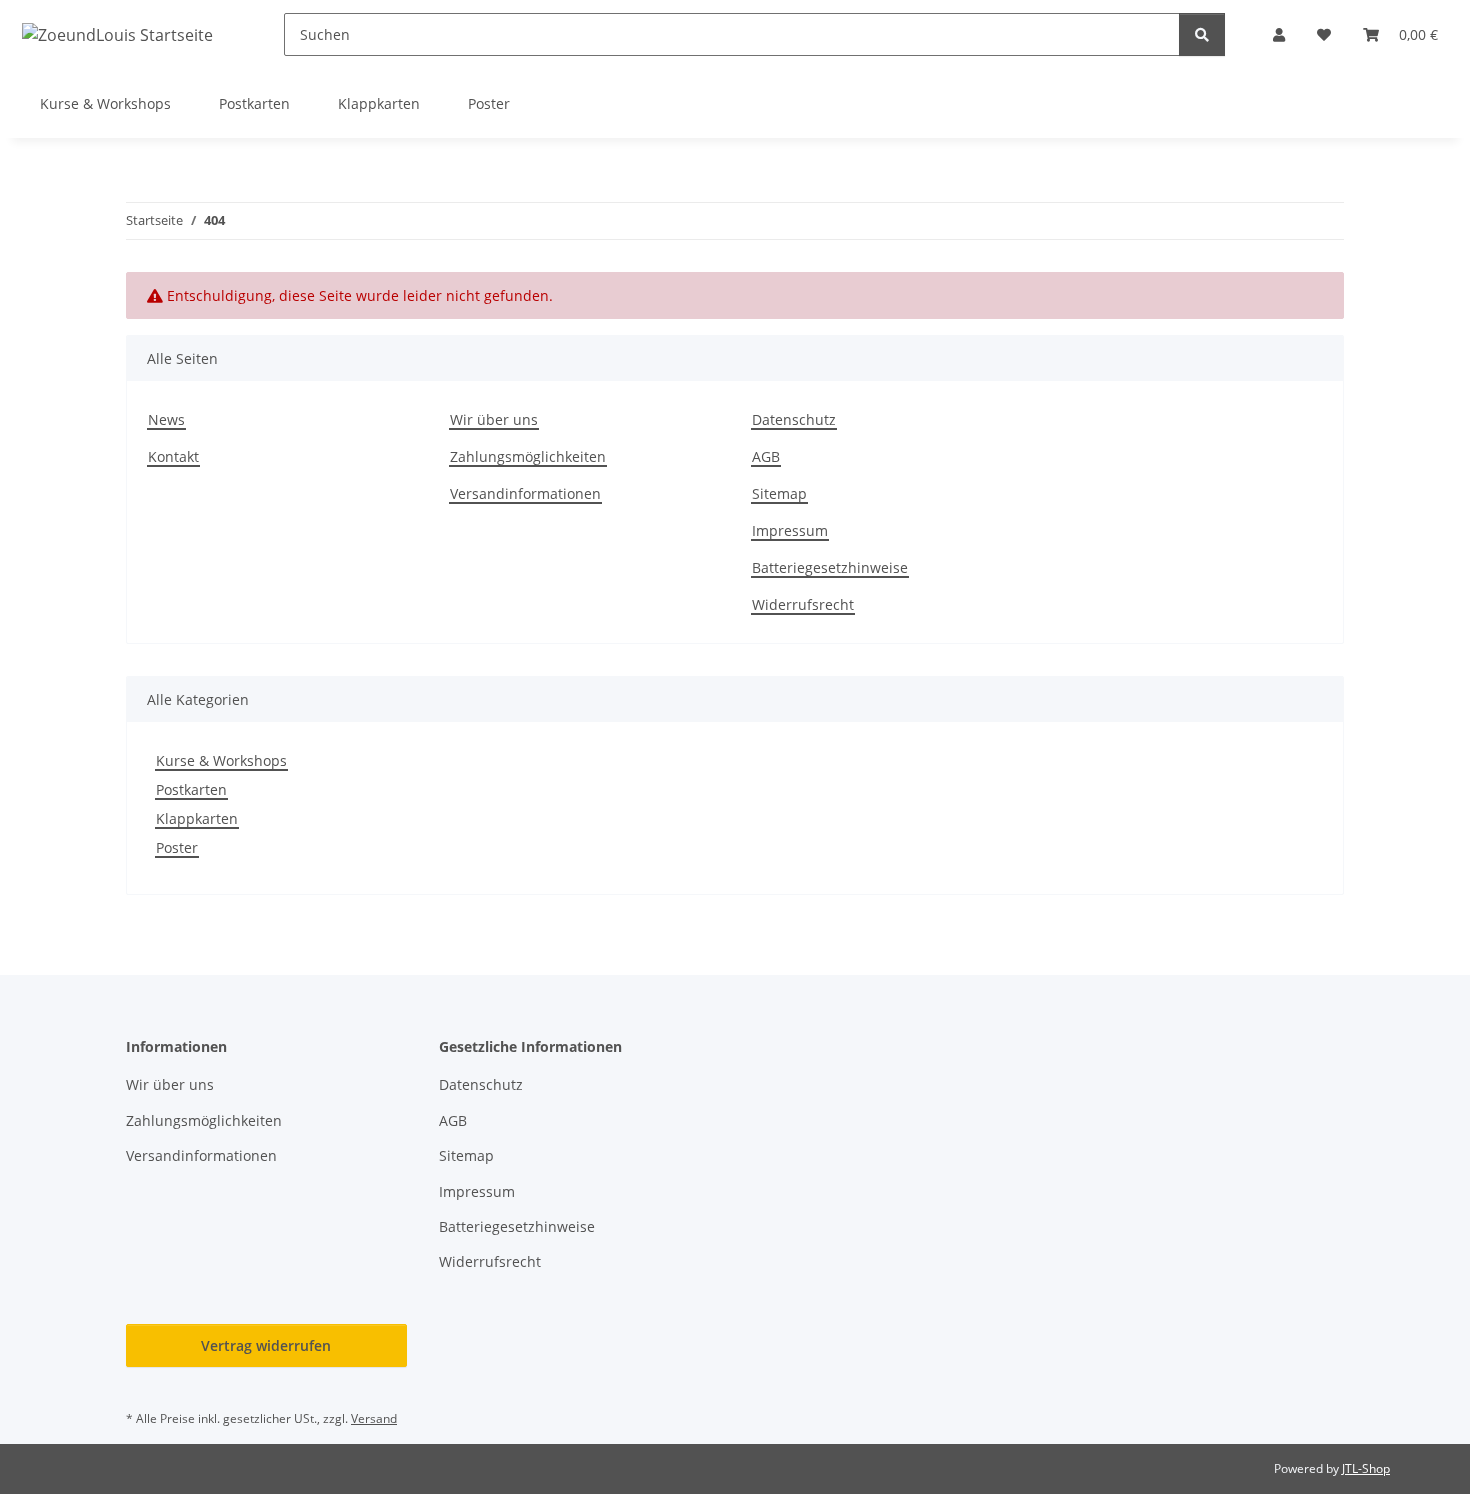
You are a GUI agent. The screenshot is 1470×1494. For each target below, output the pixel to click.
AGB (766, 456)
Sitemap (779, 493)
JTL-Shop (1366, 1468)
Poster (177, 847)
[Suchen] (1202, 34)
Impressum (790, 530)
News (166, 419)
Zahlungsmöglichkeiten (528, 456)
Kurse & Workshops (221, 760)
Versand (374, 1418)
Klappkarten (197, 818)
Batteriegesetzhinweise (830, 567)
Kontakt (173, 456)
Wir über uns (494, 419)
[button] (1279, 34)
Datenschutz (794, 419)
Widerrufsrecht (803, 604)
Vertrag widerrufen (266, 1345)
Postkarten (191, 789)
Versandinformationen (525, 493)
